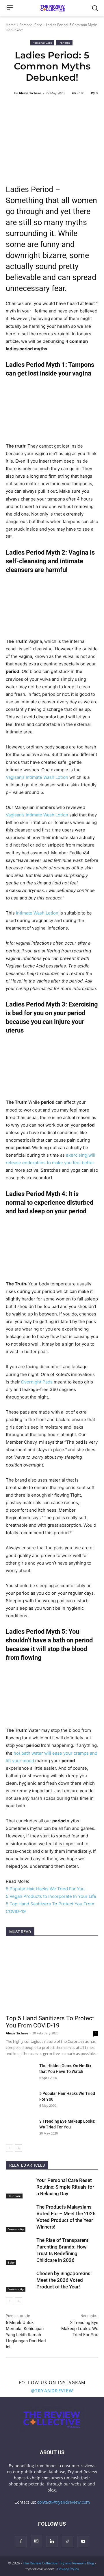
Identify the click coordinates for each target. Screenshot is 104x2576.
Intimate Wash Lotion (37, 913)
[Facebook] (21, 2542)
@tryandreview (52, 2391)
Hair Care (14, 2196)
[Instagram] (36, 2541)
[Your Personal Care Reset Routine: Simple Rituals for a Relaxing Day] (20, 2187)
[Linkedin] (52, 2542)
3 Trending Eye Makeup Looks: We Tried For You (80, 2329)
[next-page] (19, 2148)
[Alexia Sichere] (10, 93)
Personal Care (31, 25)
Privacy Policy (68, 2569)
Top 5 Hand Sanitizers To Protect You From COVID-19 (50, 2022)
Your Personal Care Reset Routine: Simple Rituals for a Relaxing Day (65, 2187)
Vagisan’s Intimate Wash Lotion (37, 777)
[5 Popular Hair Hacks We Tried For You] (20, 2101)
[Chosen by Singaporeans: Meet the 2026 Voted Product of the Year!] (20, 2280)
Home (11, 25)
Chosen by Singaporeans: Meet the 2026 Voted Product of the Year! (64, 2280)
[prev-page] (9, 2148)
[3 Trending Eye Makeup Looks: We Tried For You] (20, 2128)
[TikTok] (68, 2542)
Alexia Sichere (30, 93)
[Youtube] (83, 2542)
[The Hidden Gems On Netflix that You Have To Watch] (20, 2073)
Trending (64, 43)
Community (16, 2229)
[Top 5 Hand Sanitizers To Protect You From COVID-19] (52, 1977)
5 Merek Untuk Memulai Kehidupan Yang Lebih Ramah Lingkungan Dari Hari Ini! (26, 2335)
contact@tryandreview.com (64, 2502)
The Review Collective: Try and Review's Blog (58, 2563)
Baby (11, 2262)
